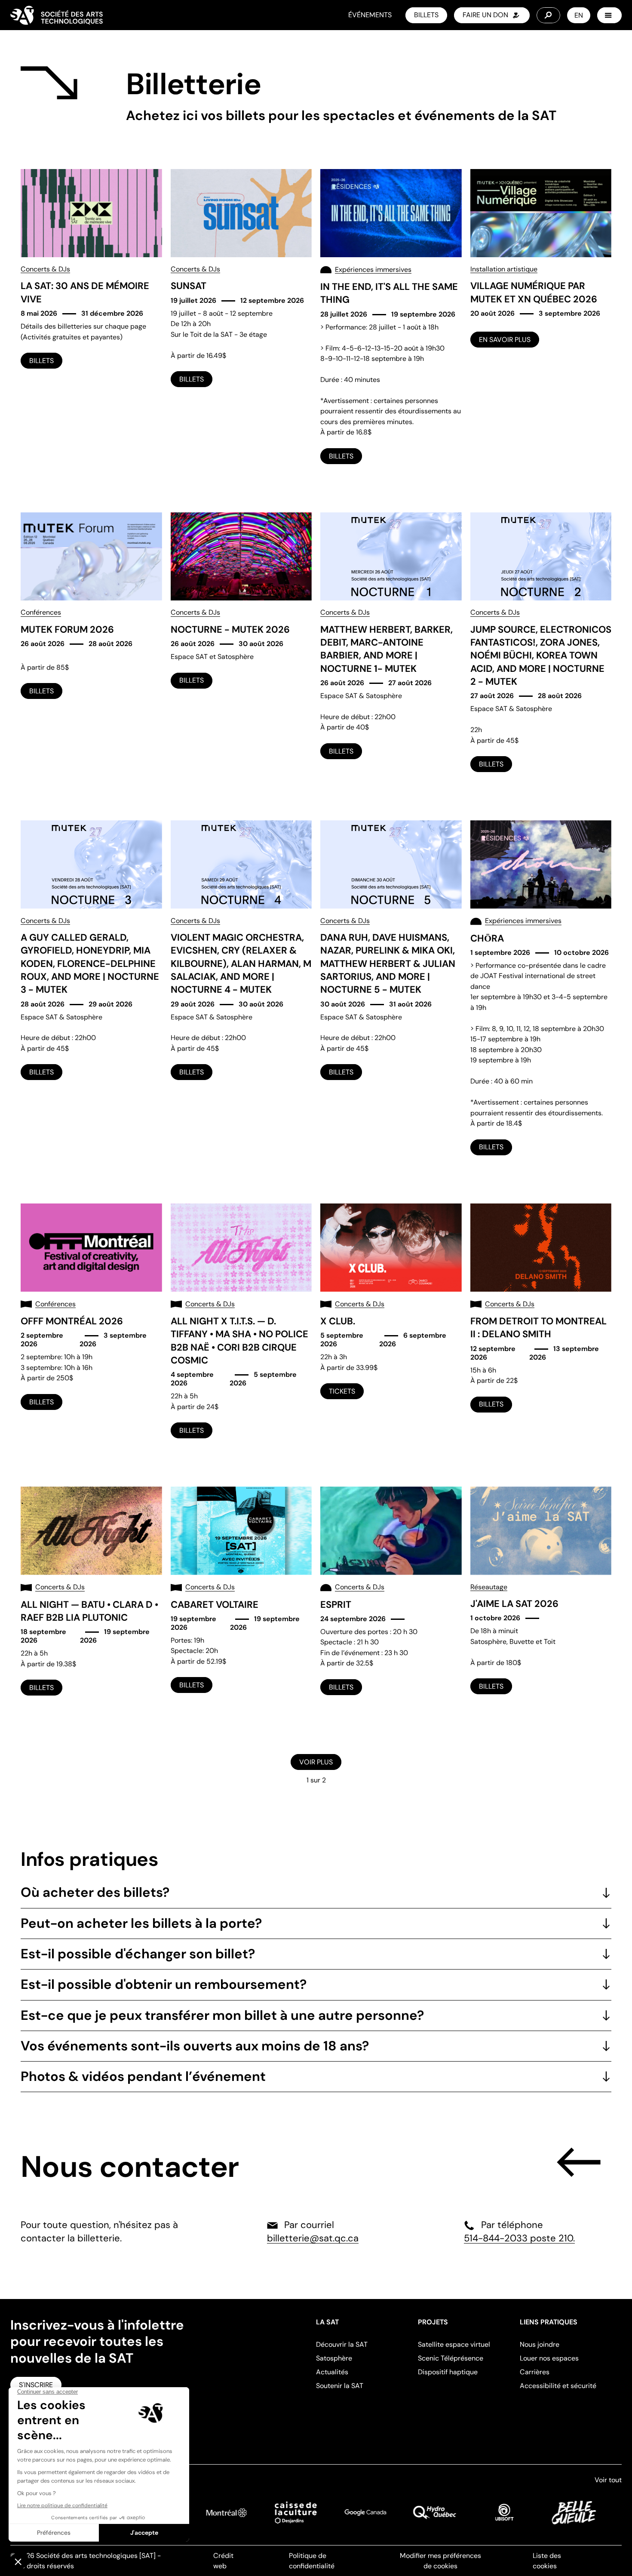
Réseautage (489, 1587)
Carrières (535, 2372)
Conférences (41, 612)
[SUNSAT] (241, 317)
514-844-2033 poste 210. (519, 2238)
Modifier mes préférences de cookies (440, 2561)
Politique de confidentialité (312, 2561)
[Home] (57, 15)
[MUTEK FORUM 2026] (91, 642)
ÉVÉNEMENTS (370, 15)
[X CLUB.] (391, 1321)
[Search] (548, 15)
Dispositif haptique (448, 2372)
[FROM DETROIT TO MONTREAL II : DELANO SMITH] (541, 1321)
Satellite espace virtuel (454, 2344)
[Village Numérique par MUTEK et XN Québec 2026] (541, 317)
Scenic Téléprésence (451, 2358)
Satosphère (334, 2358)
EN (579, 15)
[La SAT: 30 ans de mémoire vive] (91, 317)
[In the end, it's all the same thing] (391, 317)
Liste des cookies (547, 2561)
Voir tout (608, 2480)
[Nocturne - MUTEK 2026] (241, 642)
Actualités (332, 2372)
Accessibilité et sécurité (558, 2386)
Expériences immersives (373, 269)
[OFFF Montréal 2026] (91, 1321)
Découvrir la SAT (342, 2344)
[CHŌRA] (541, 988)
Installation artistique (504, 269)
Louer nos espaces (549, 2358)
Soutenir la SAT (340, 2386)
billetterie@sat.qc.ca (313, 2238)
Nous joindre (540, 2344)
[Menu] (609, 15)
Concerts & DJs (45, 269)
